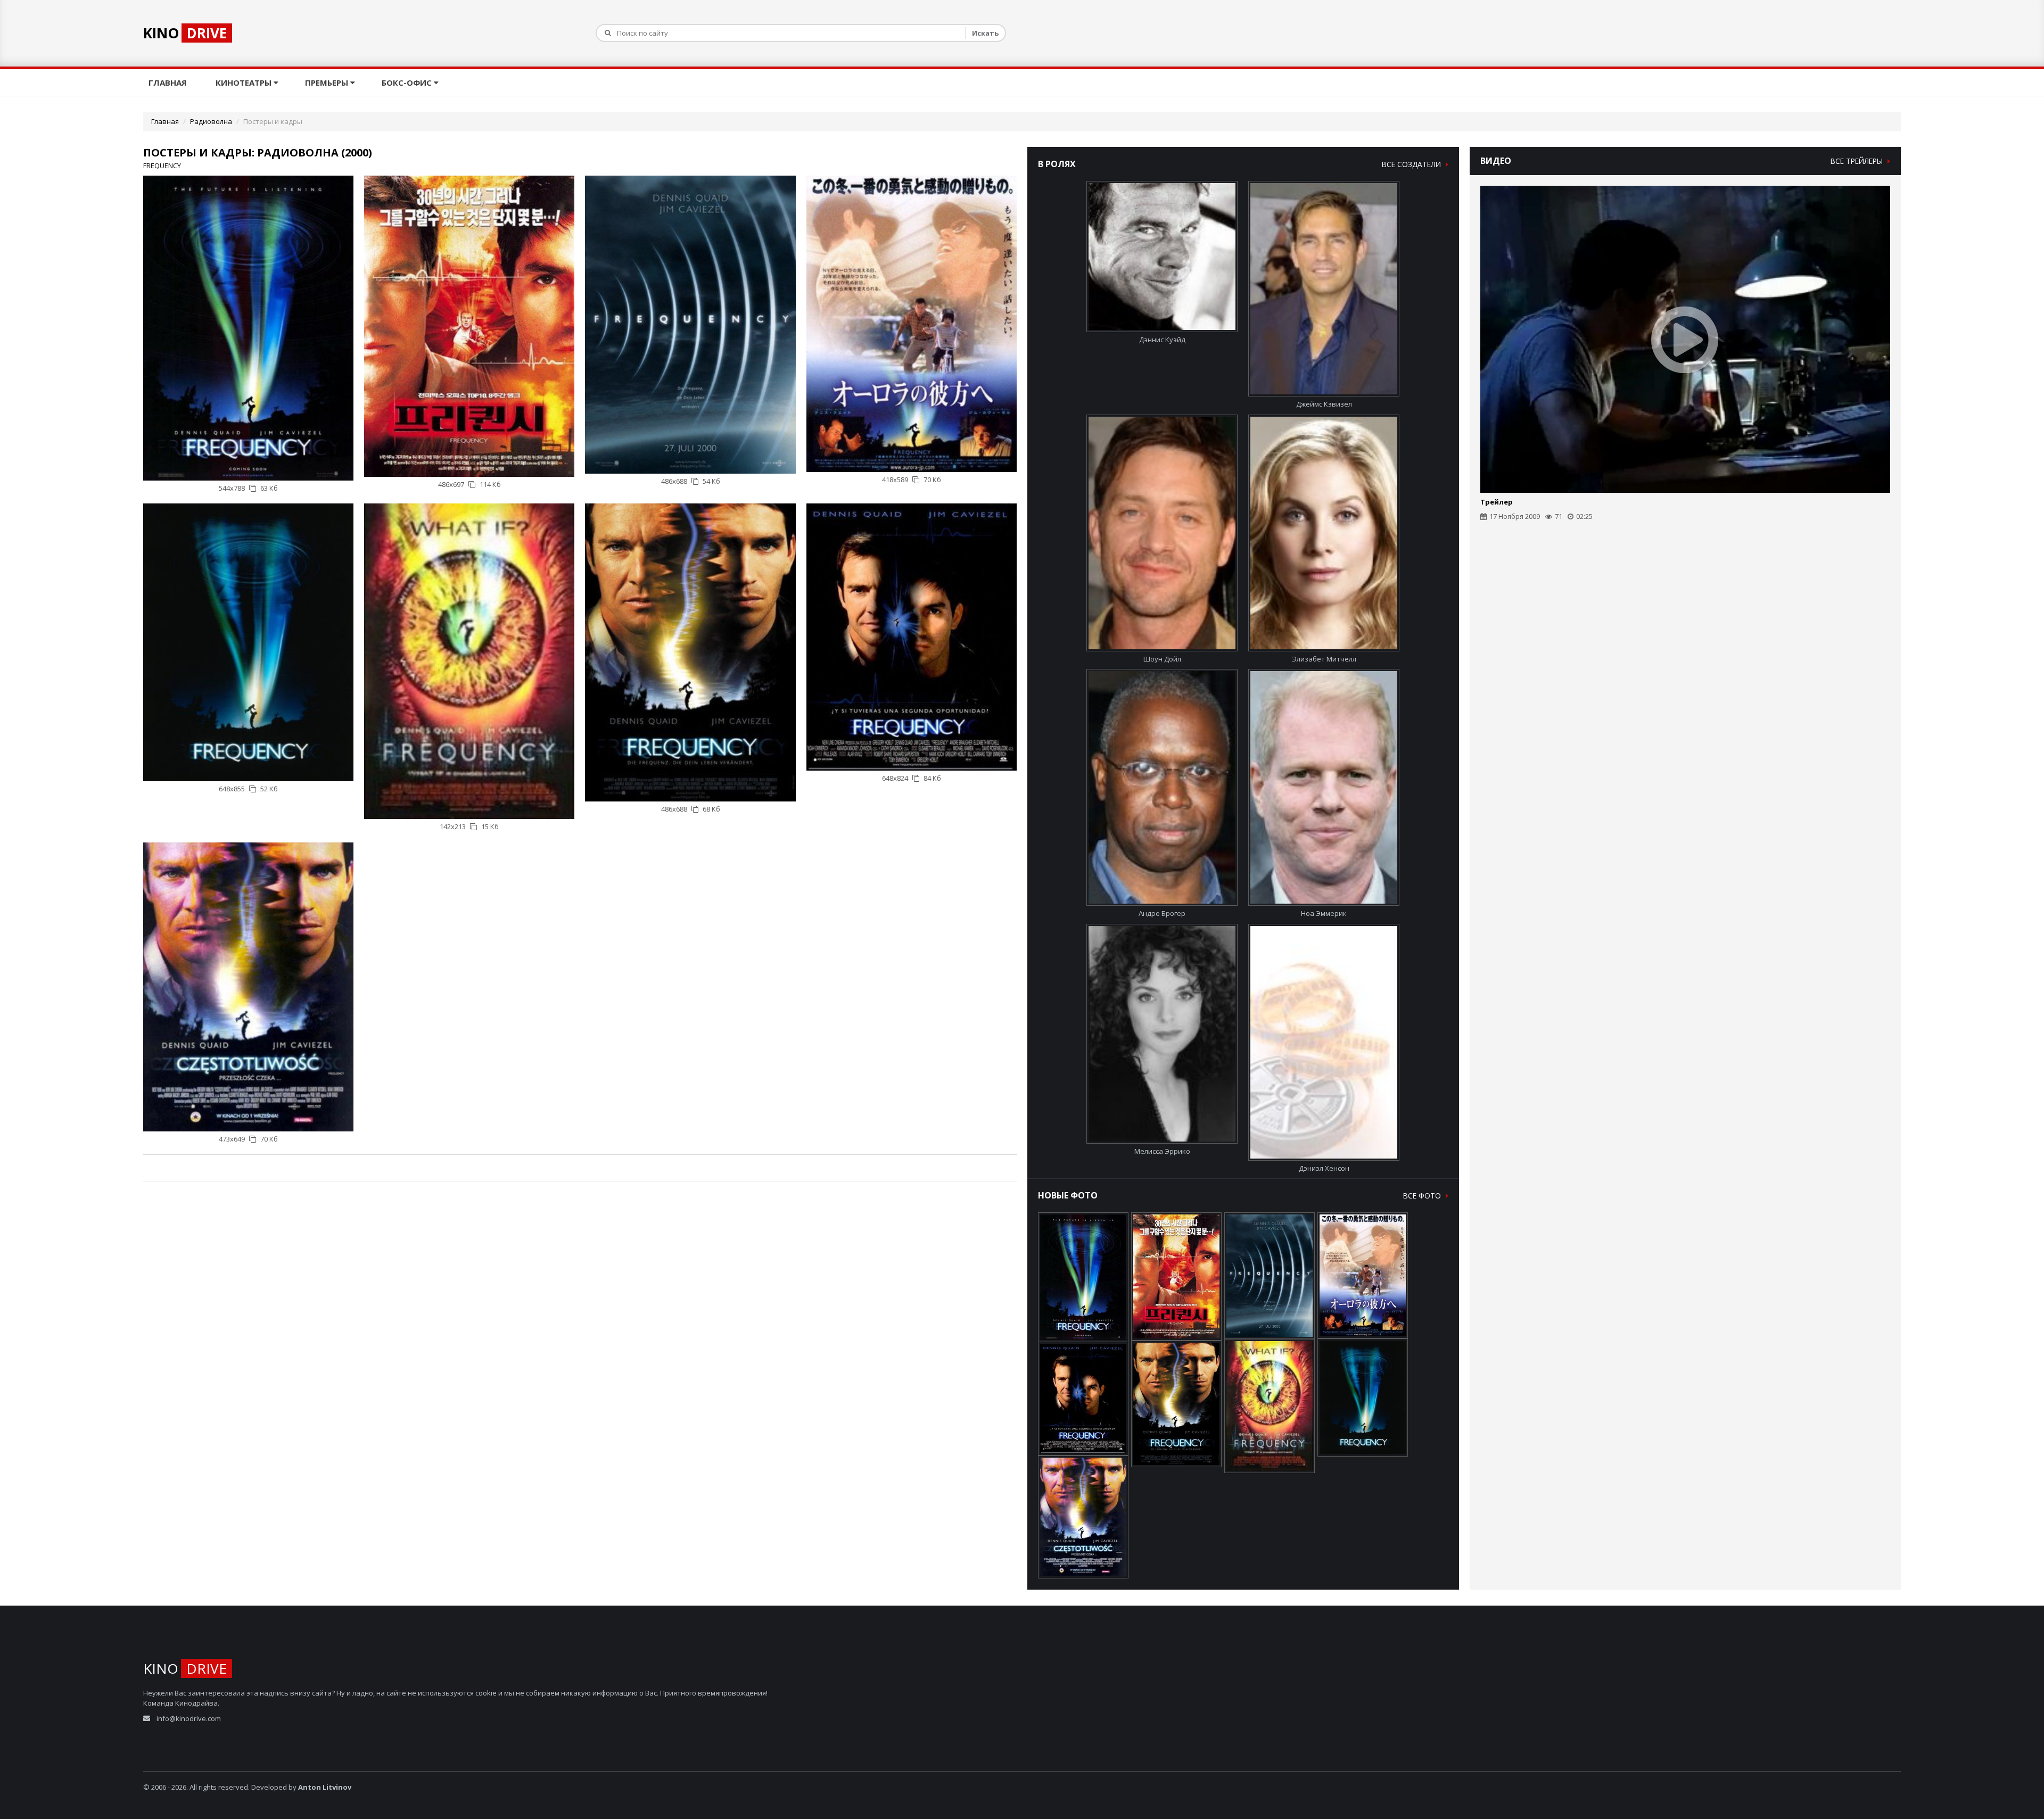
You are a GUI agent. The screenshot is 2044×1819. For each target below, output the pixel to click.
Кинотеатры (245, 82)
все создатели (1412, 164)
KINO (185, 33)
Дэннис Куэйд (1162, 340)
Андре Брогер (1162, 913)
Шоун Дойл (1162, 659)
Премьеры (328, 82)
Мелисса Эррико (1162, 1151)
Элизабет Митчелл (1324, 659)
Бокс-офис (408, 82)
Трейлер (1497, 502)
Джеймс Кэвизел (1324, 404)
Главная (169, 82)
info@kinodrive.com (189, 1718)
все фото (1423, 1196)
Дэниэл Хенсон (1324, 1168)
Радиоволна (211, 121)
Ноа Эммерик (1324, 913)
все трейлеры (1858, 161)
